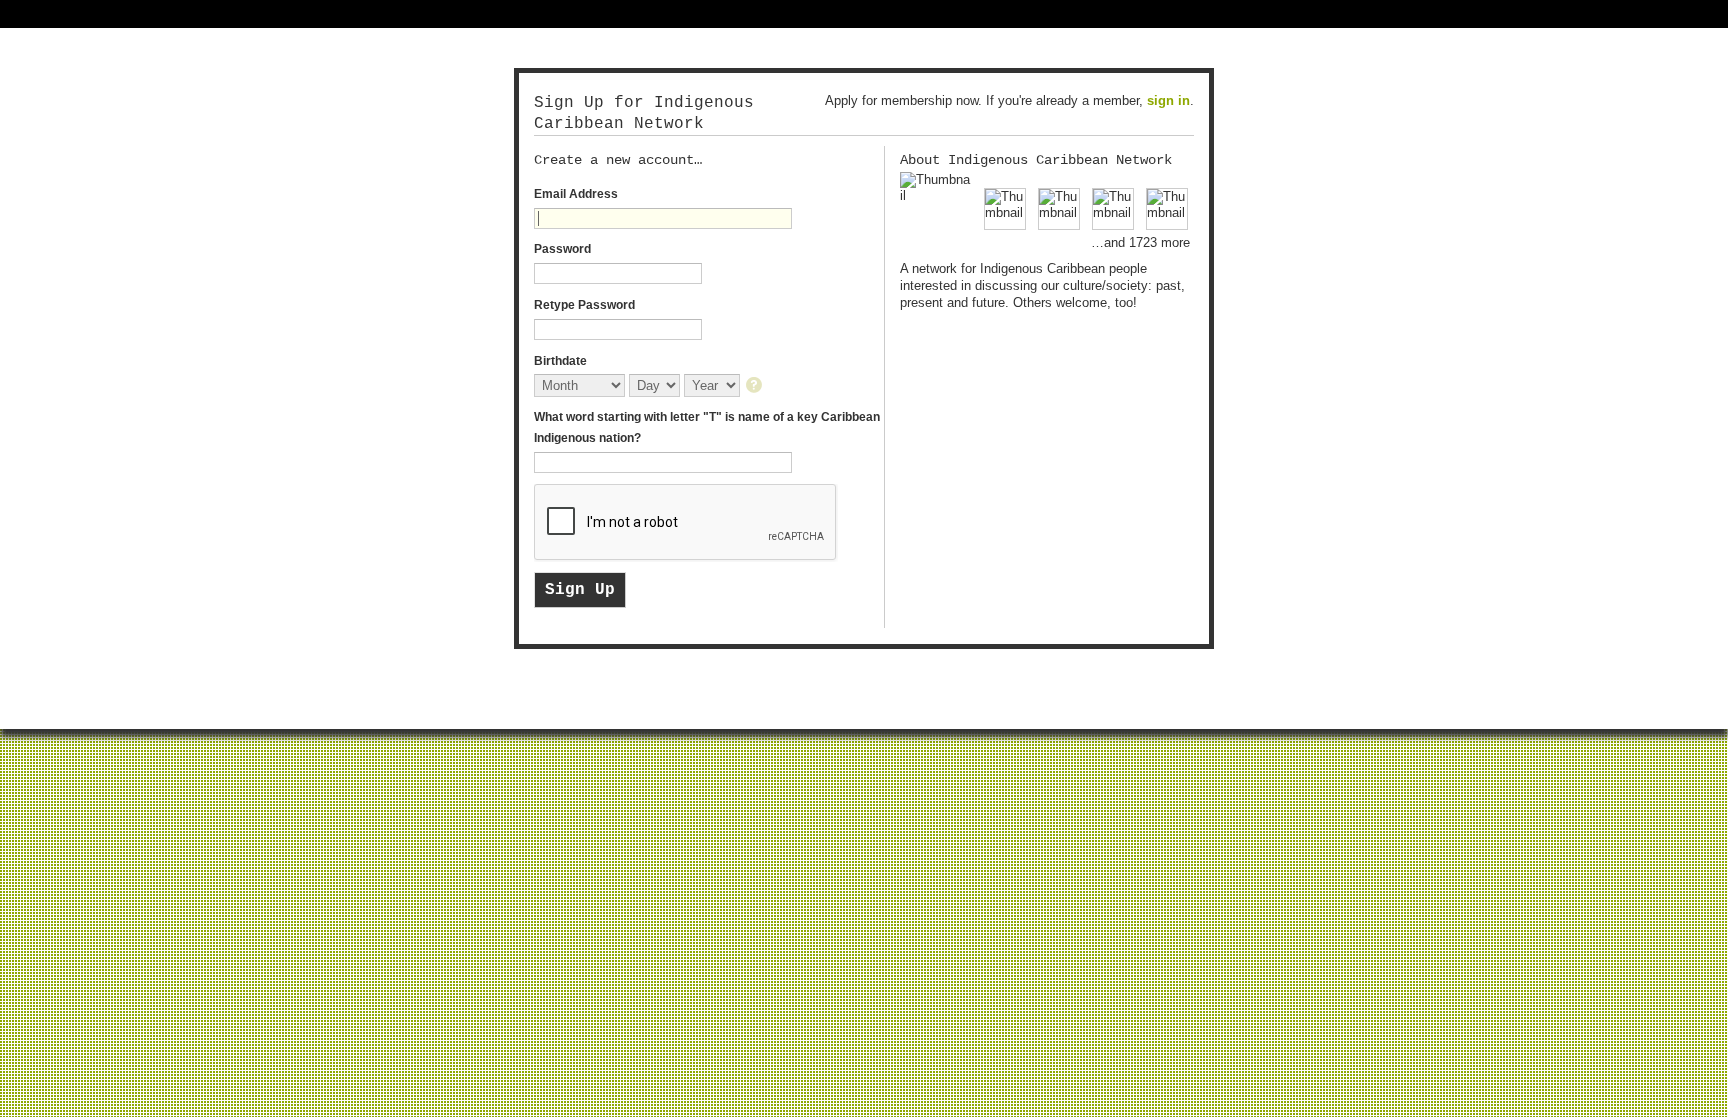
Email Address (576, 194)
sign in (1168, 100)
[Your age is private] (755, 386)
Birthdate (560, 361)
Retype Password (584, 305)
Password (562, 249)
